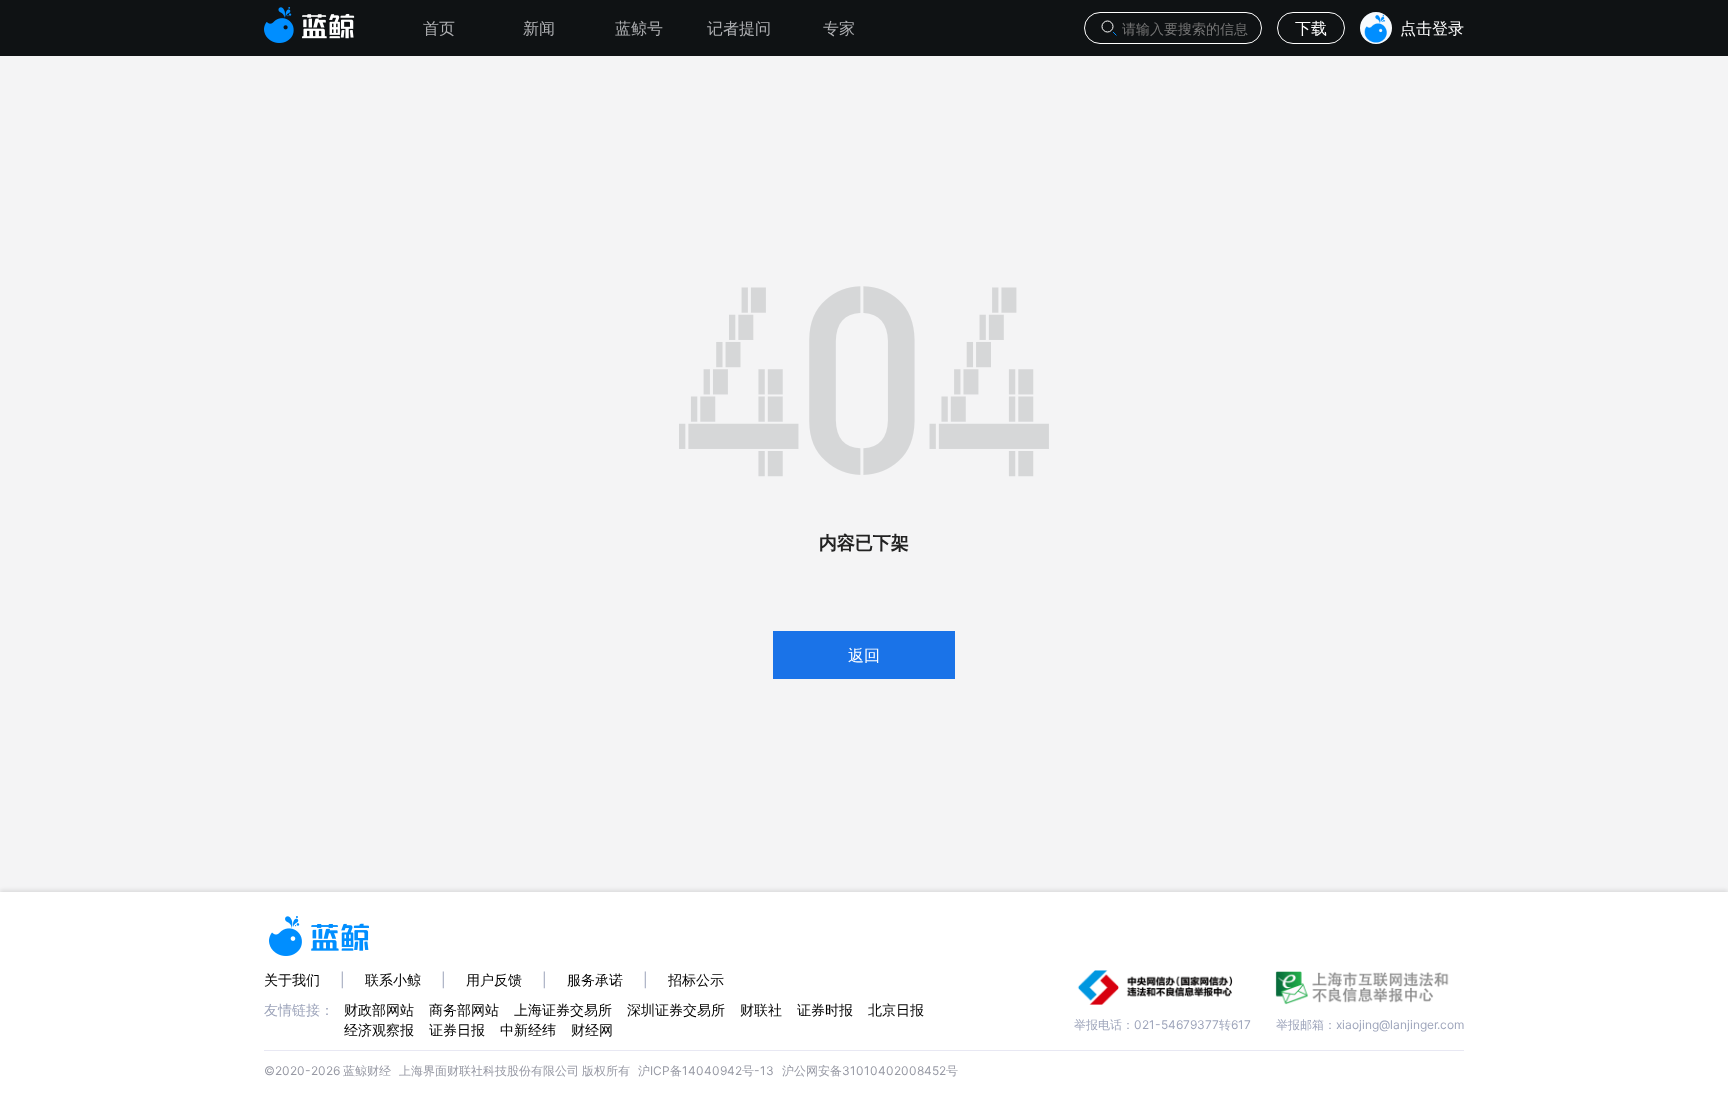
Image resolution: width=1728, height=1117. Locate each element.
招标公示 (696, 979)
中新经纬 (528, 1029)
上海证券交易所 (563, 1009)
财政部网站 (379, 1009)
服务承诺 (595, 979)
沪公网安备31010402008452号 (870, 1070)
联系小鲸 (393, 979)
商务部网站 (464, 1009)
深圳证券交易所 (676, 1009)
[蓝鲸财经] (309, 19)
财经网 (592, 1029)
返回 (864, 655)
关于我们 (292, 979)
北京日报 (896, 1009)
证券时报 (825, 1009)
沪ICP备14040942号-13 (706, 1070)
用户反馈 (494, 979)
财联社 (761, 1009)
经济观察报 (379, 1029)
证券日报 (457, 1029)
